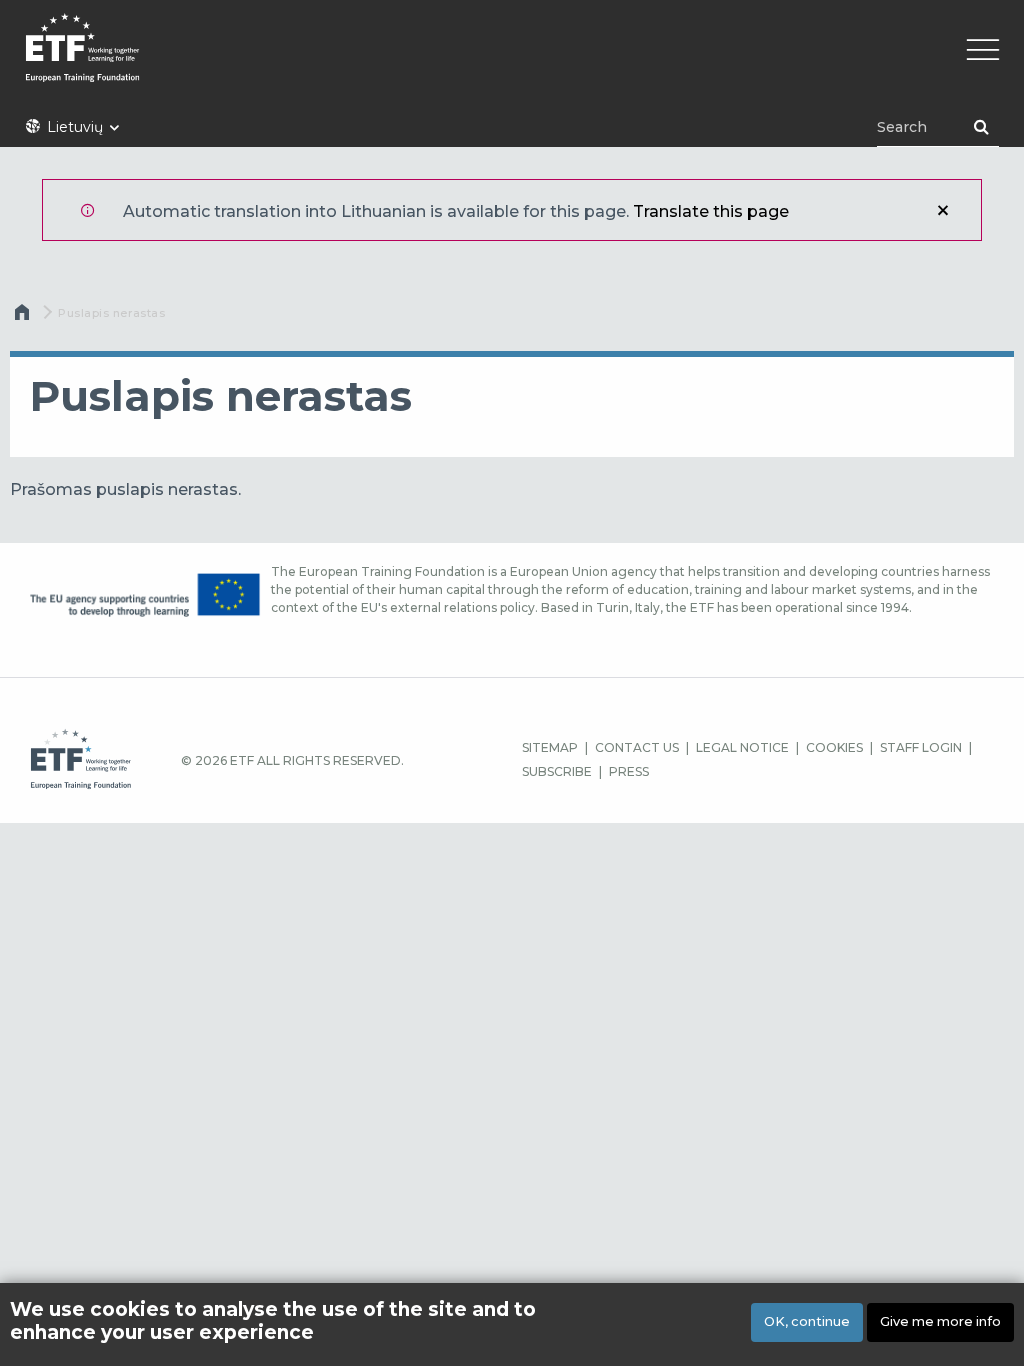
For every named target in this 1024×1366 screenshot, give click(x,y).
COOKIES (834, 747)
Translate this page (711, 211)
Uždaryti (943, 210)
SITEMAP (550, 747)
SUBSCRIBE (557, 771)
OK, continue (807, 1321)
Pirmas (24, 317)
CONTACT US (637, 747)
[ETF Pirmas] (512, 60)
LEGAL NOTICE (742, 747)
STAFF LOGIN (921, 747)
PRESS (629, 771)
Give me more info (940, 1321)
